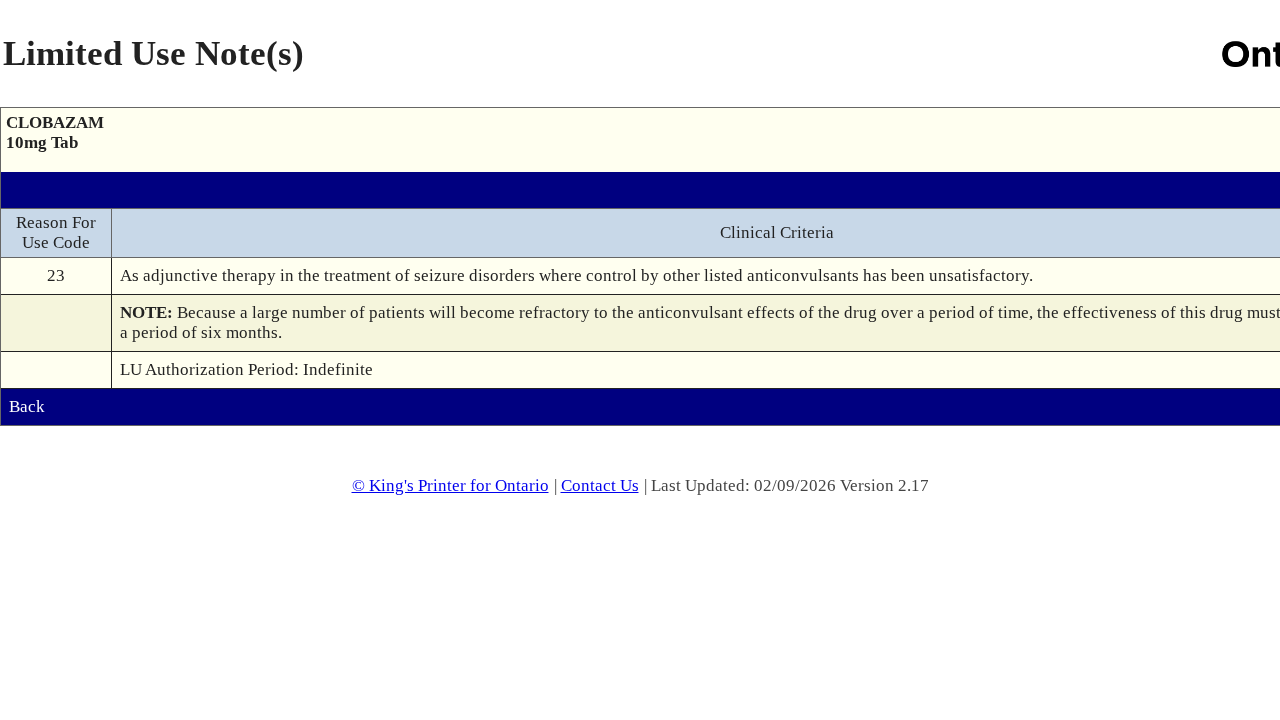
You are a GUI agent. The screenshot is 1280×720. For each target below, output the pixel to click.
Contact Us (600, 485)
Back (27, 406)
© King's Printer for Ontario (450, 485)
